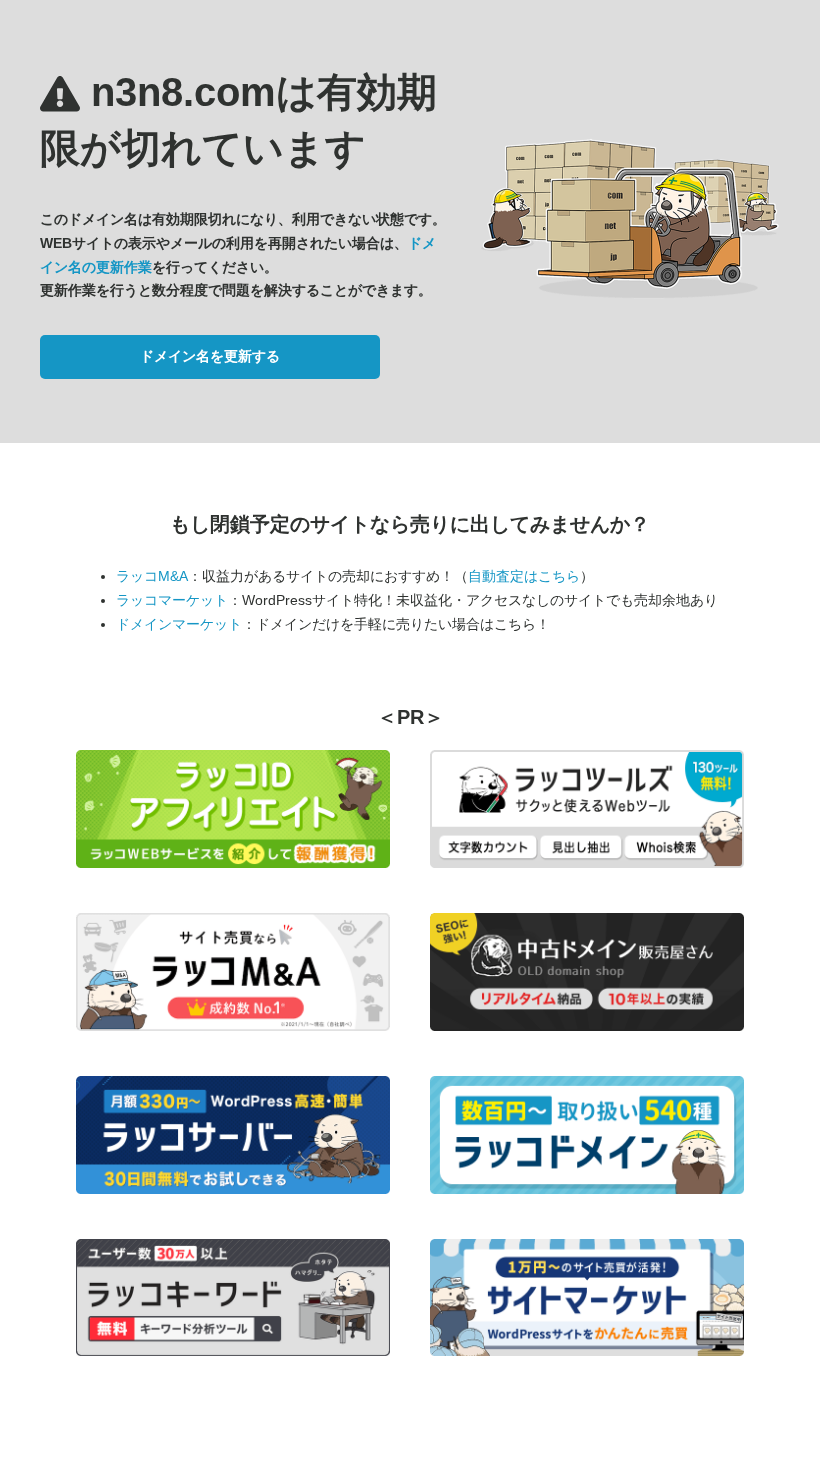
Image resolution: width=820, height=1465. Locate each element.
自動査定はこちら (524, 576)
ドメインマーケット (179, 624)
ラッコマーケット (172, 600)
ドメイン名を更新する (210, 356)
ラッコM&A (152, 576)
